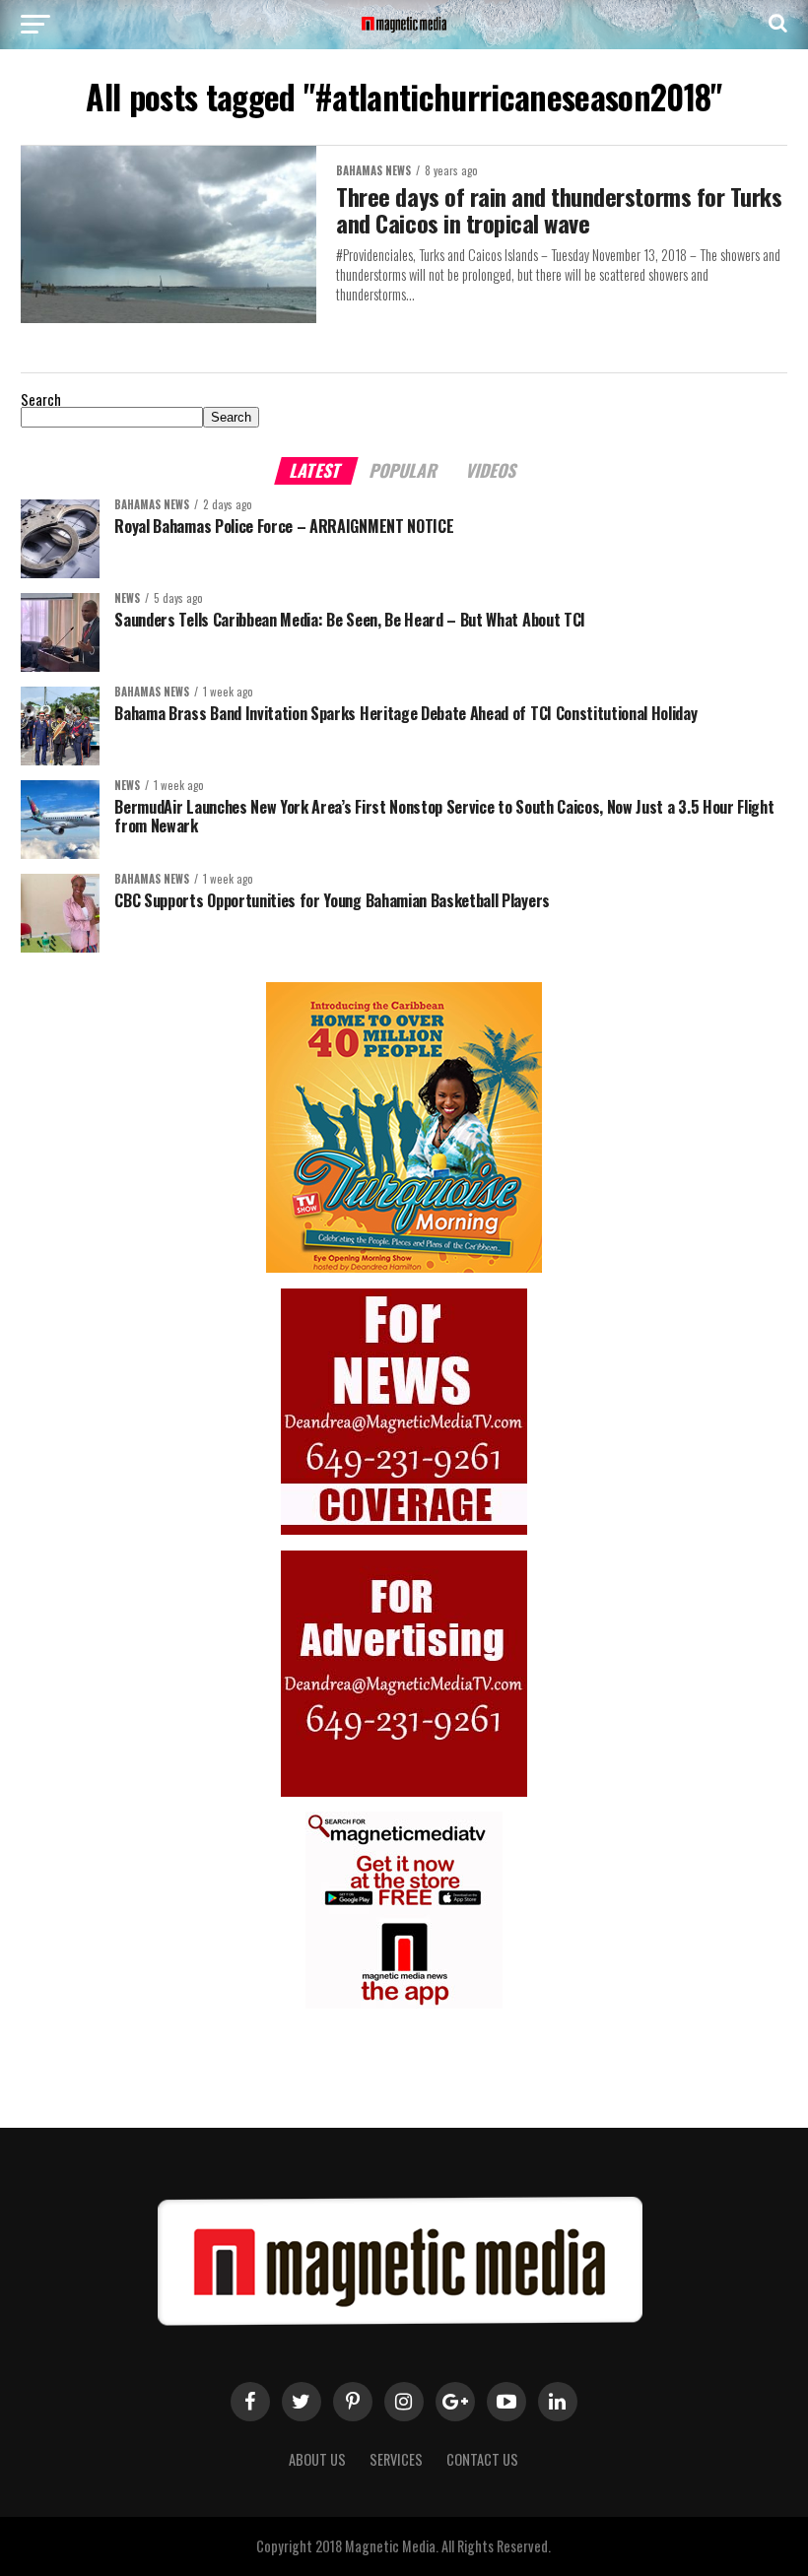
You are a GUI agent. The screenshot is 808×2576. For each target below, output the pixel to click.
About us (317, 2459)
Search (41, 399)
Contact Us (482, 2459)
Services (396, 2459)
